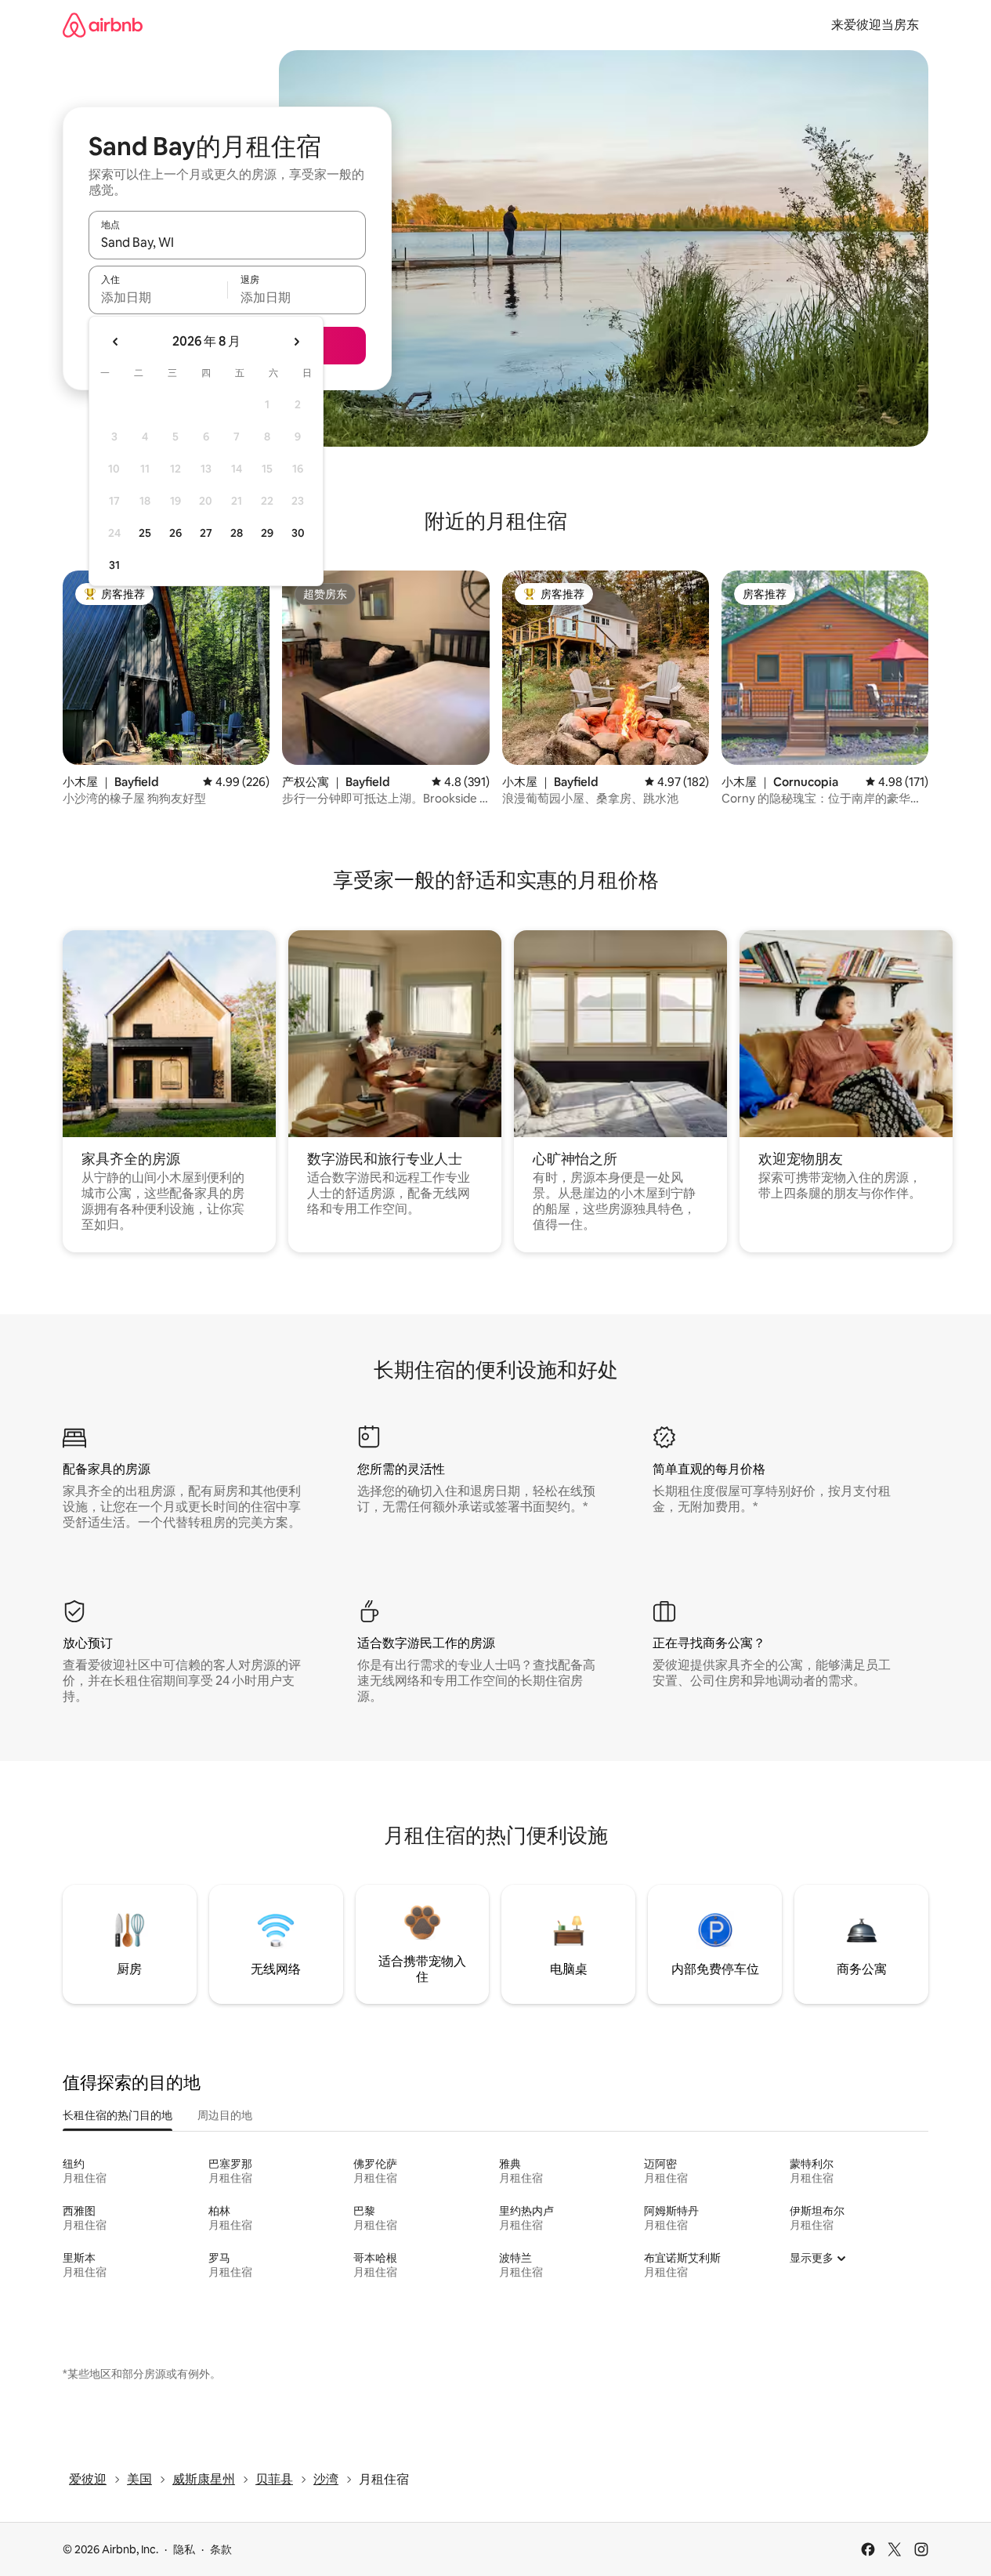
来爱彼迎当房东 (875, 25)
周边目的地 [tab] (225, 2115)
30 (298, 533)
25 (145, 533)
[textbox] (158, 297)
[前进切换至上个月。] (116, 342)
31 (114, 565)
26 (175, 533)
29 (267, 533)
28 (237, 533)
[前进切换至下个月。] (296, 342)
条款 (221, 2549)
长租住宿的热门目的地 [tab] (118, 2115)
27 (206, 533)
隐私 (184, 2549)
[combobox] (227, 242)
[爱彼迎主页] (103, 25)
